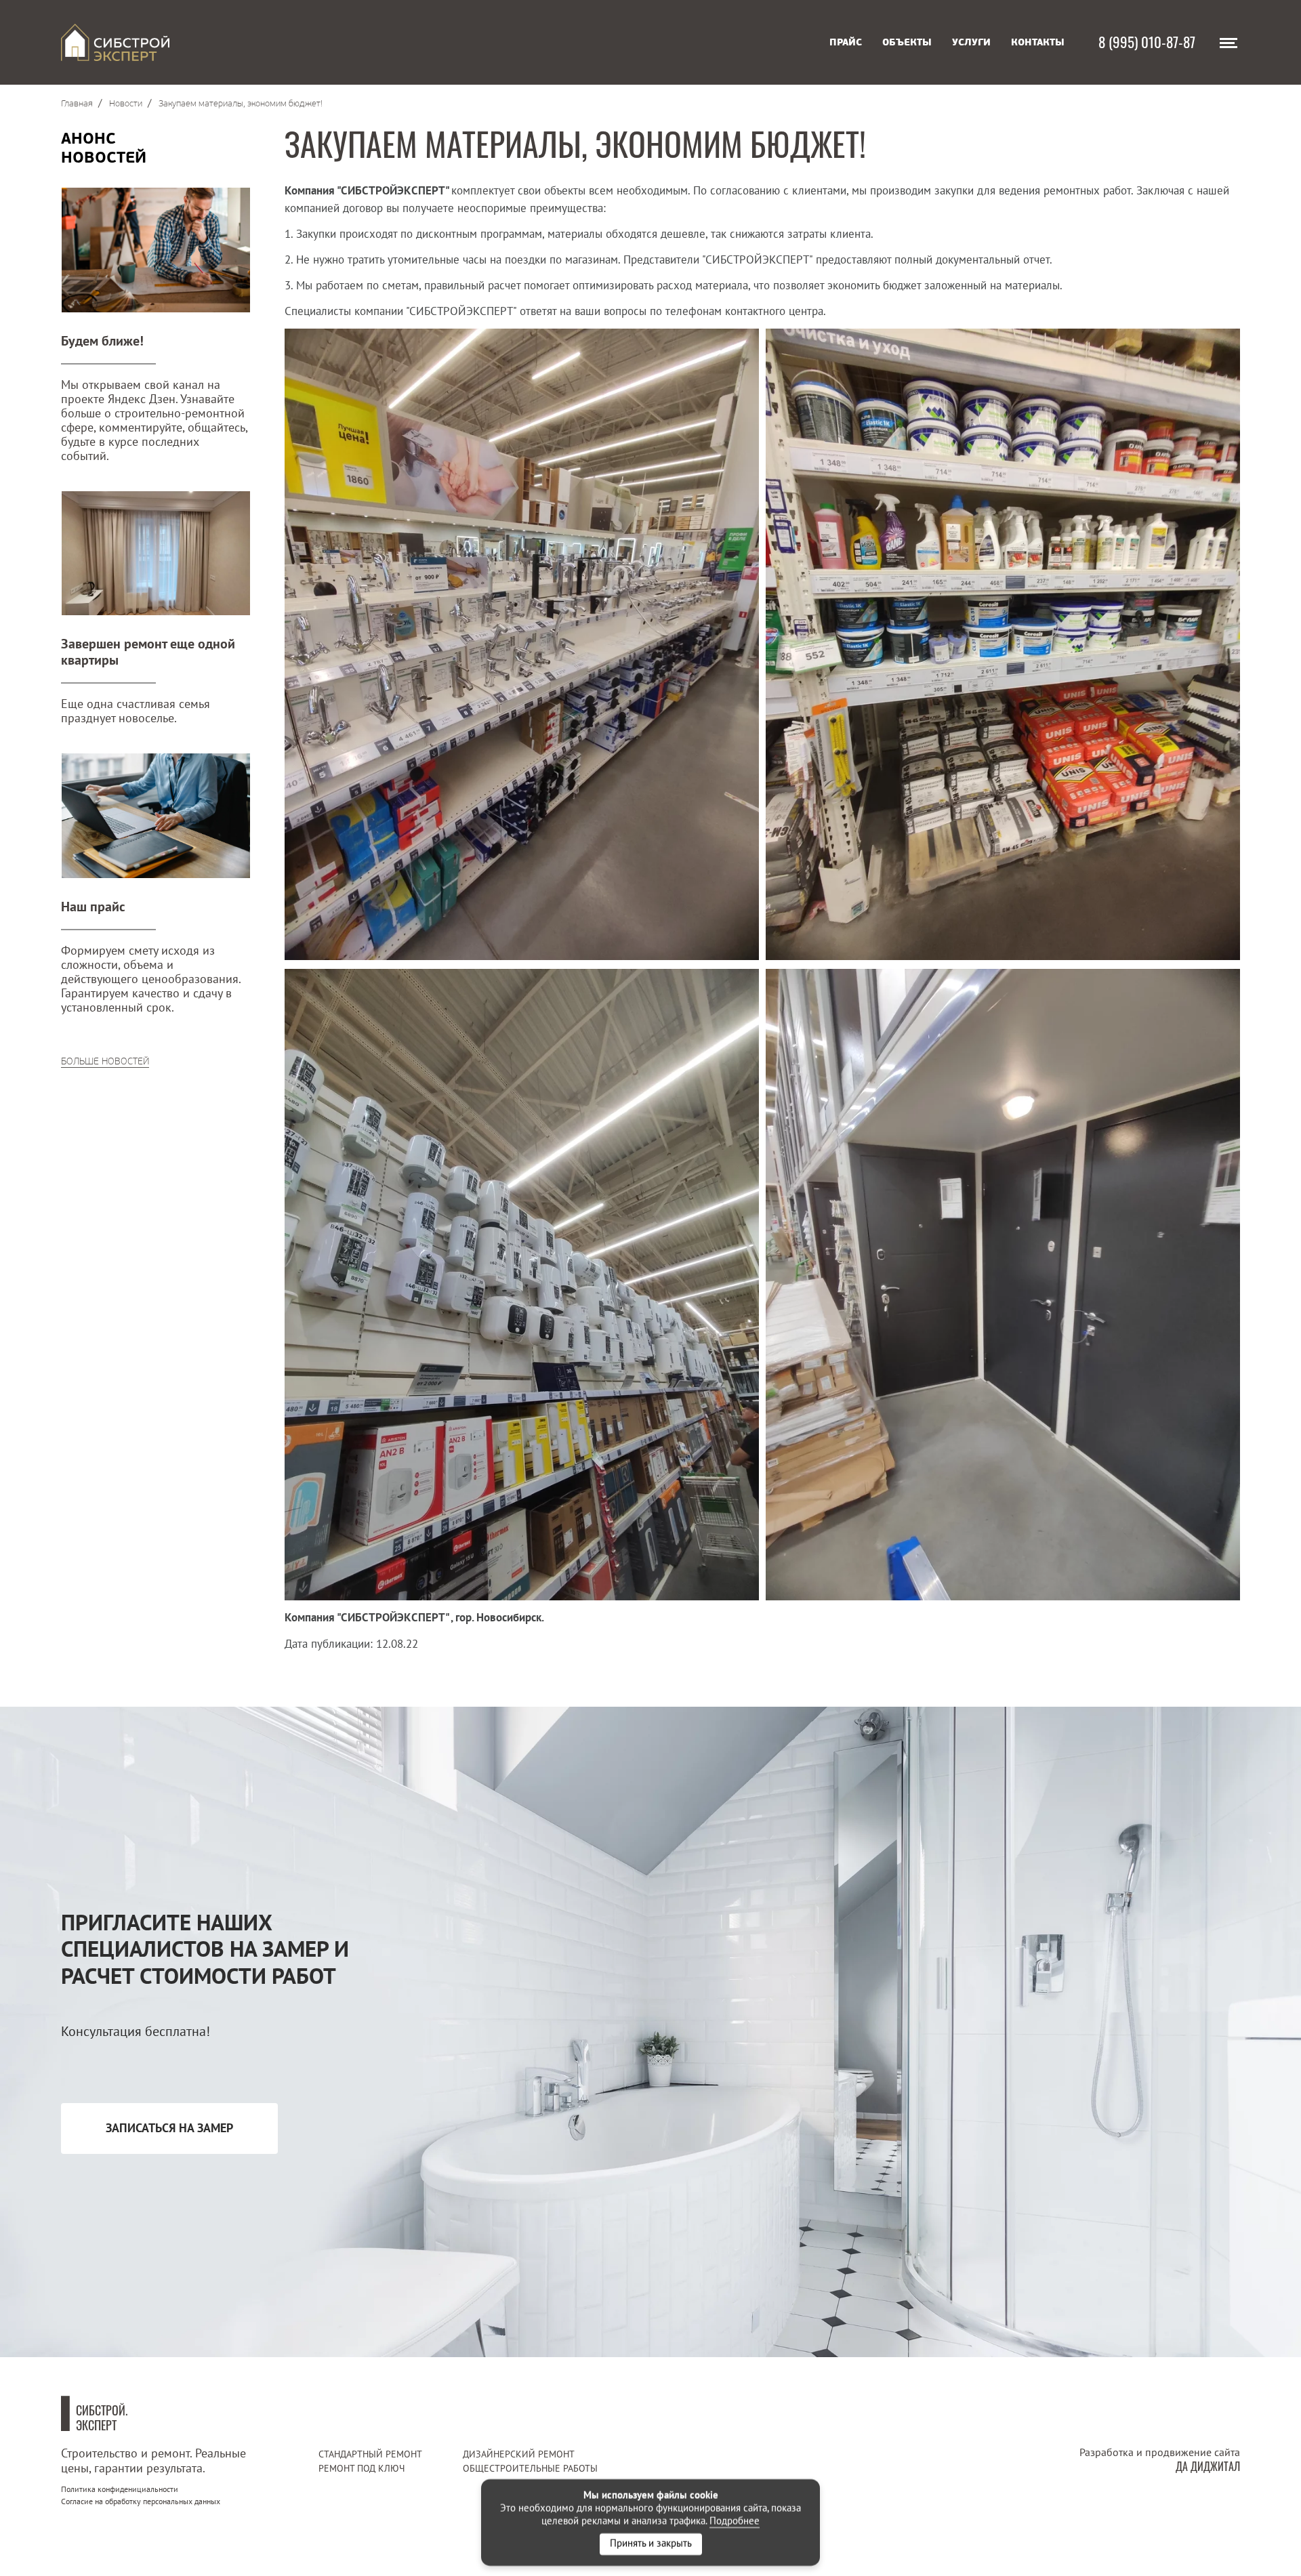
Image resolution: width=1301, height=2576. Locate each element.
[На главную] (115, 42)
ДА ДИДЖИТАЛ (1208, 2466)
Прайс (846, 42)
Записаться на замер (169, 2128)
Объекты (907, 42)
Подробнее (735, 2521)
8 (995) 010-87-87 (1147, 41)
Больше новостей (105, 1061)
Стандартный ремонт (370, 2454)
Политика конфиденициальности (120, 2490)
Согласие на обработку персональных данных (141, 2502)
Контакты (1038, 42)
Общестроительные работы (530, 2469)
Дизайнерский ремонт (519, 2454)
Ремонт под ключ (362, 2469)
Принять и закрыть (651, 2544)
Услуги (971, 42)
